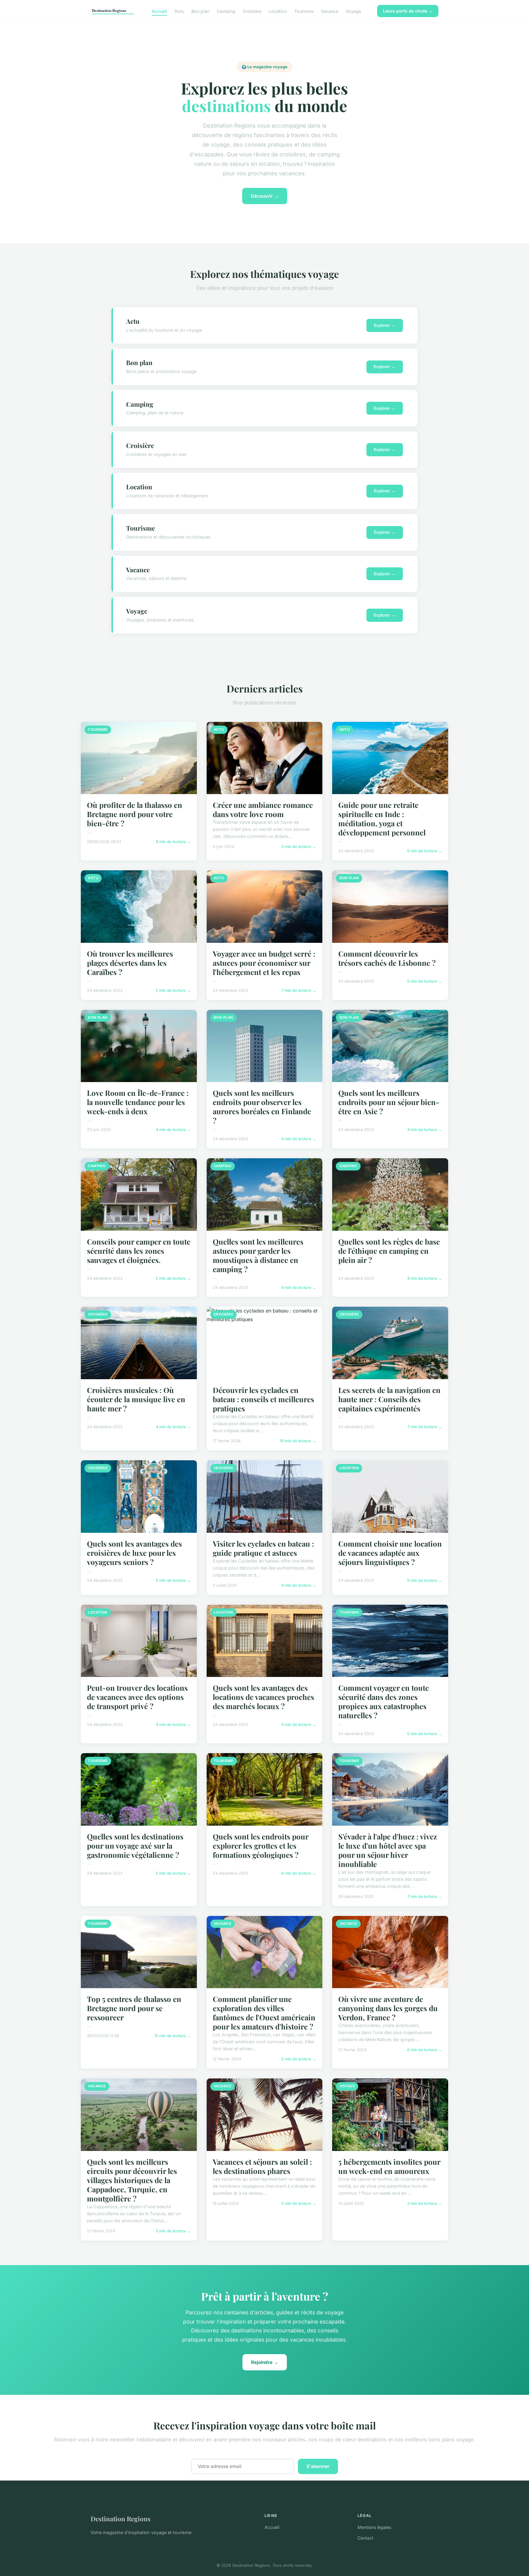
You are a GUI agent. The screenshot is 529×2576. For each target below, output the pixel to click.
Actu (179, 11)
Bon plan (200, 11)
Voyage (353, 11)
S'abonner (318, 2466)
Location (278, 11)
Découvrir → (265, 196)
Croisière (252, 11)
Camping (226, 11)
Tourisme (304, 11)
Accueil (159, 11)
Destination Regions (121, 2518)
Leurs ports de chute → (408, 11)
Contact (366, 2538)
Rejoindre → (265, 2362)
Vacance (330, 11)
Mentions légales (374, 2527)
